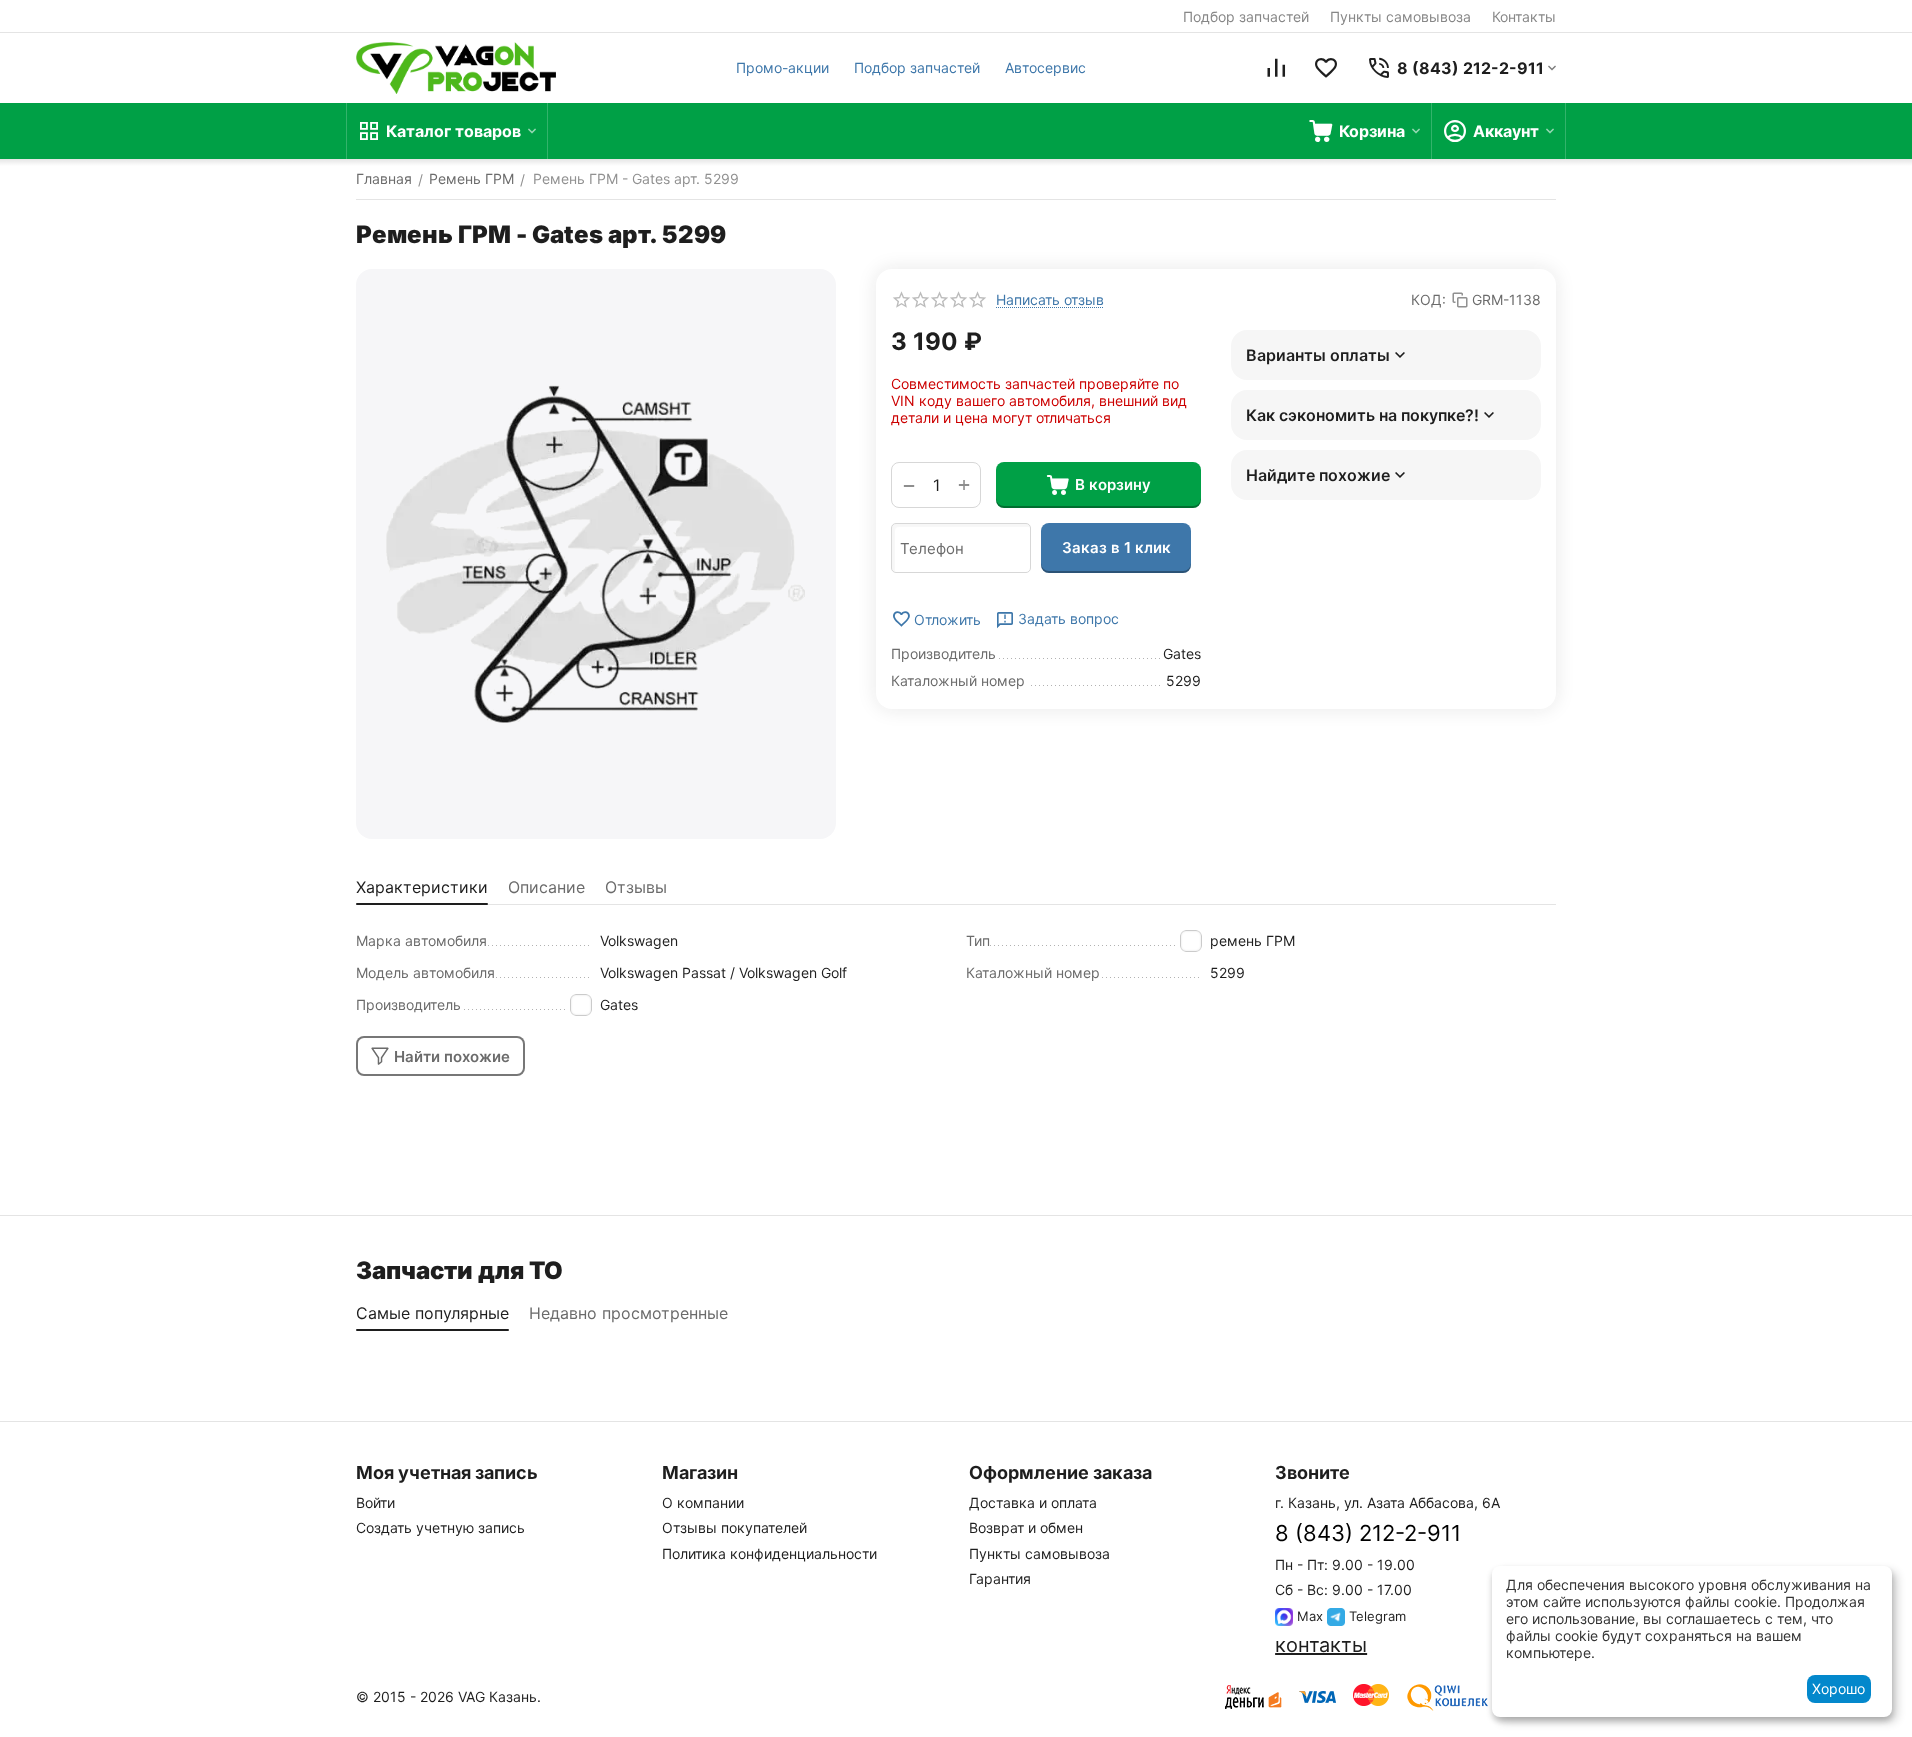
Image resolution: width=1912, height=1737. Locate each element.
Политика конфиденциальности (769, 1553)
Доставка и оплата (1033, 1502)
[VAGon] (456, 68)
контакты (1321, 1645)
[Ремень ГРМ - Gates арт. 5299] (596, 554)
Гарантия (1000, 1578)
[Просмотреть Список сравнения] (1276, 68)
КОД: (1428, 299)
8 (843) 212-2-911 (1368, 1533)
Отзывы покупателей (734, 1527)
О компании (703, 1502)
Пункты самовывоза (1400, 16)
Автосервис (1045, 67)
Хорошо (1838, 1688)
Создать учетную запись (440, 1527)
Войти (375, 1502)
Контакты (1524, 16)
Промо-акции (782, 67)
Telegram (1375, 1616)
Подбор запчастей (1246, 16)
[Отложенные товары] (1326, 68)
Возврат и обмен (1026, 1527)
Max (1308, 1616)
